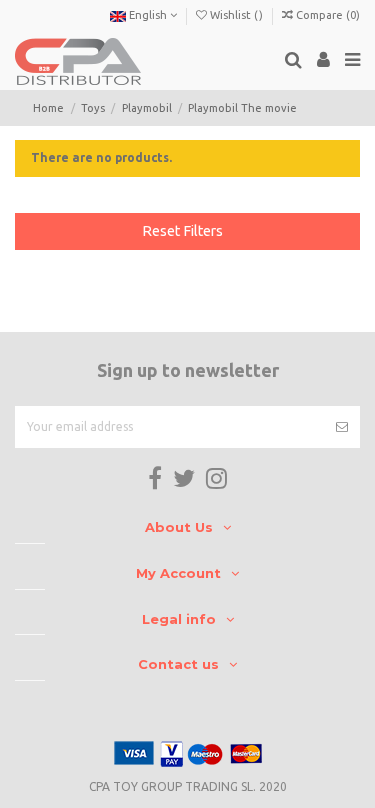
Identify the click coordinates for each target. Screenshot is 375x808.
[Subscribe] (342, 427)
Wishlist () (236, 15)
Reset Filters (182, 231)
